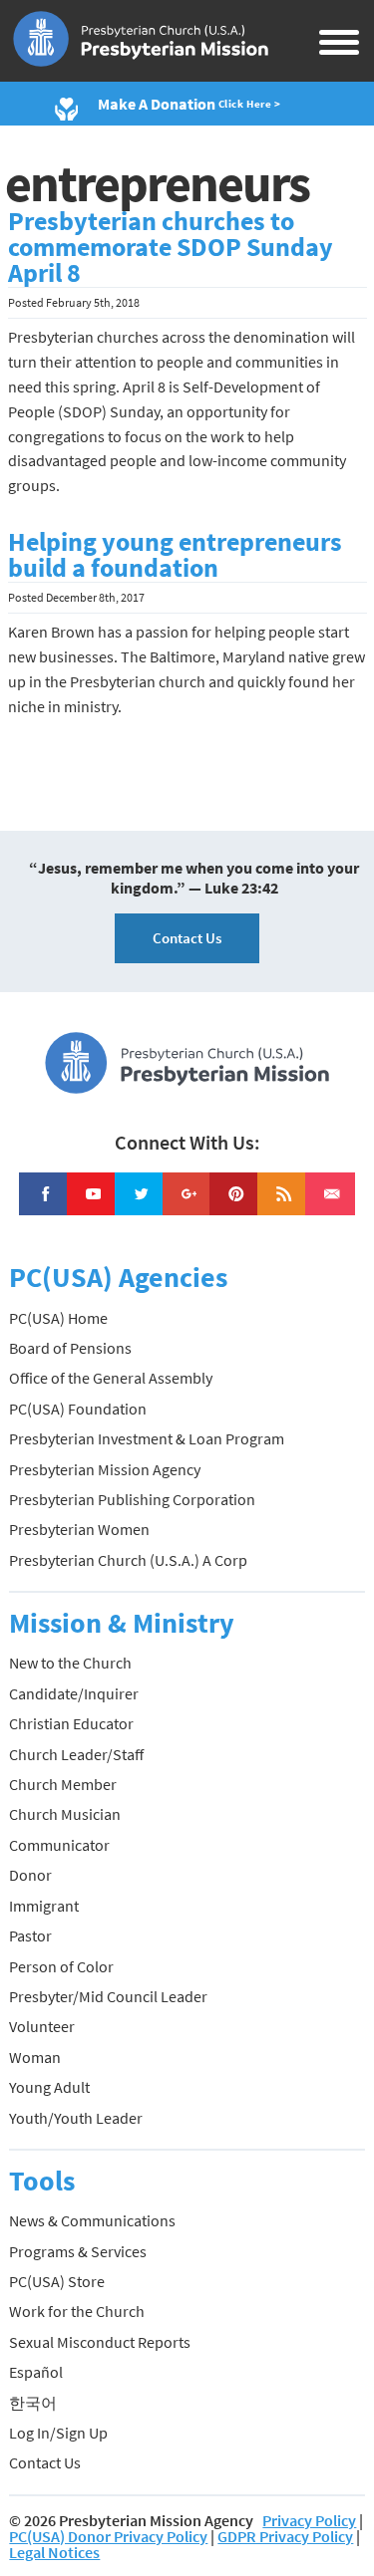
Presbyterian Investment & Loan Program (147, 1438)
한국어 (33, 2403)
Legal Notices (54, 2552)
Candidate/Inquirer (74, 1693)
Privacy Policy (309, 2520)
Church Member (63, 1784)
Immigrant (44, 1906)
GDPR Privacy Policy (285, 2536)
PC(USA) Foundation (78, 1409)
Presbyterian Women (79, 1529)
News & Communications (92, 2220)
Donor (30, 1875)
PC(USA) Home (58, 1318)
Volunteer (42, 2026)
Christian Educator (71, 1723)
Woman (35, 2057)
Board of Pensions (70, 1348)
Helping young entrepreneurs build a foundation (175, 555)
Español (36, 2372)
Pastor (30, 1935)
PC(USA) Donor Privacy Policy (108, 2536)
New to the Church (70, 1663)
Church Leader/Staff (76, 1754)
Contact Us (187, 938)
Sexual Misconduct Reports (100, 2342)
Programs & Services (78, 2251)
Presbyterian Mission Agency (105, 1469)
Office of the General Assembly (111, 1378)
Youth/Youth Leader (76, 2118)
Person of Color (61, 1966)
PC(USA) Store (57, 2281)
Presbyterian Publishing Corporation (132, 1499)
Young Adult (49, 2087)
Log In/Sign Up (58, 2433)
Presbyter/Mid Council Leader (108, 1996)
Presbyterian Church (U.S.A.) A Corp (128, 1560)
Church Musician (65, 1814)
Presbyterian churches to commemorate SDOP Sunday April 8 (171, 247)
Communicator (59, 1845)
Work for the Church (77, 2311)
